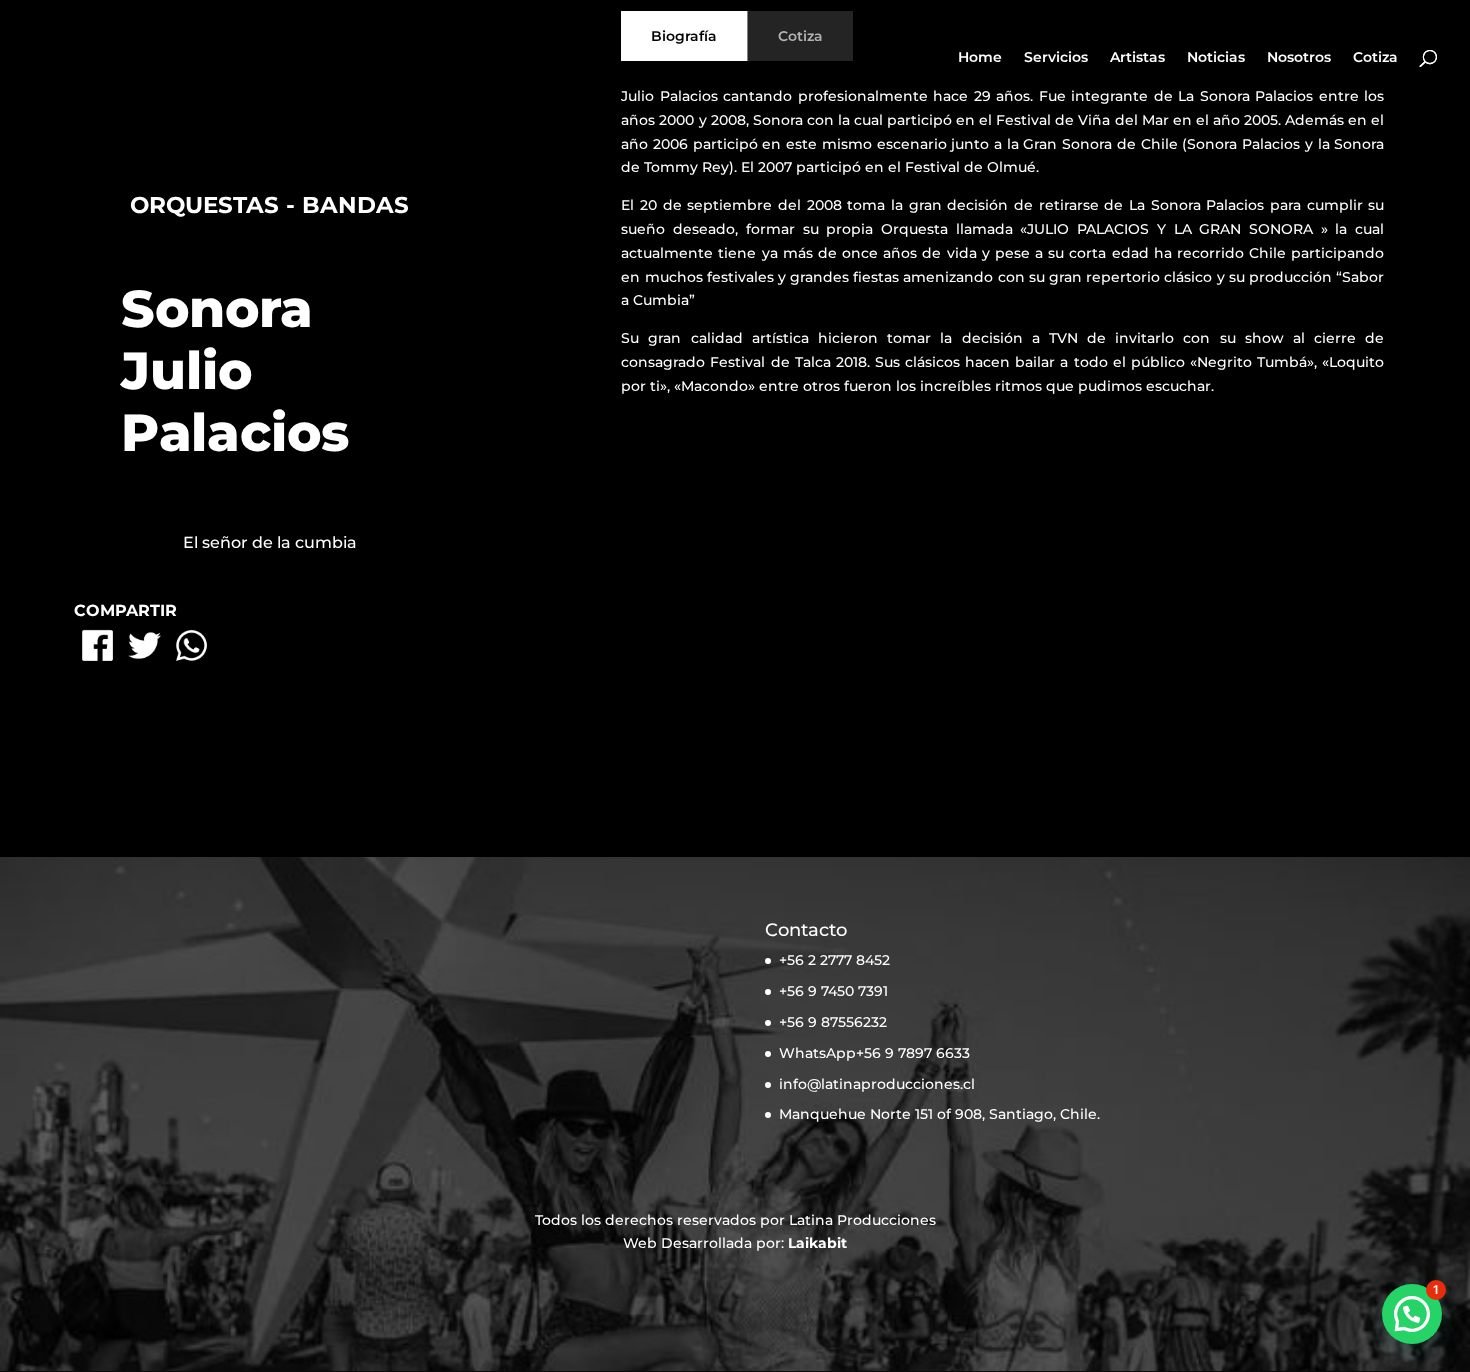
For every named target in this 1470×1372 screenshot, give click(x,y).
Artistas (1137, 58)
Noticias (1216, 58)
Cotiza (1375, 58)
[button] (1412, 1314)
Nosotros (1299, 58)
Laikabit (817, 1243)
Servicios (1056, 58)
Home (980, 58)
